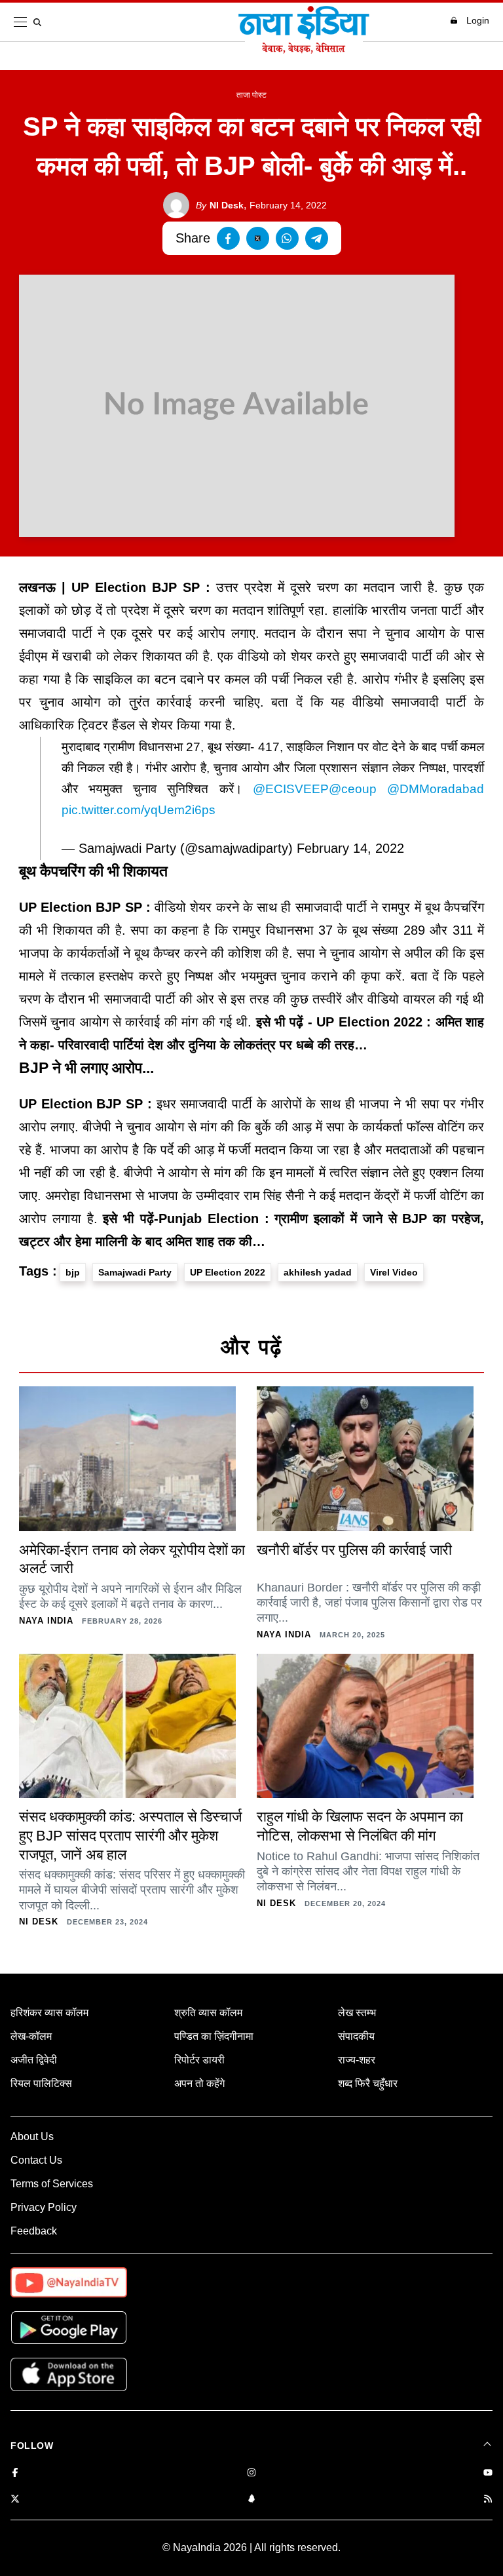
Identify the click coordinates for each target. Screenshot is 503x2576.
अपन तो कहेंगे (199, 2083)
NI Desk (220, 205)
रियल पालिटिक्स (41, 2083)
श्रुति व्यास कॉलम (208, 2013)
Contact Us (36, 2160)
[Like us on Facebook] (15, 2473)
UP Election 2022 (228, 1272)
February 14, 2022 (350, 848)
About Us (32, 2137)
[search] (40, 22)
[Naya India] (304, 50)
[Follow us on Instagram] (251, 2473)
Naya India (46, 1621)
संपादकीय (356, 2036)
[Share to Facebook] (228, 238)
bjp (73, 1272)
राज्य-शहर (357, 2060)
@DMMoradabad (436, 789)
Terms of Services (52, 2184)
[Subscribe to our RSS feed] (488, 2500)
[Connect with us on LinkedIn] (251, 2500)
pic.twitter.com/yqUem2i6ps (139, 810)
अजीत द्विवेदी (34, 2060)
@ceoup (353, 789)
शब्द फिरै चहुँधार (368, 2083)
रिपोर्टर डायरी (199, 2060)
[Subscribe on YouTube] (488, 2473)
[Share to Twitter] (258, 238)
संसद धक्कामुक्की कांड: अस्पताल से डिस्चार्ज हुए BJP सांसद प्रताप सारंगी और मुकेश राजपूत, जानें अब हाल (130, 1835)
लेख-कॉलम (31, 2036)
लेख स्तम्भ (357, 2013)
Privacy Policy (44, 2207)
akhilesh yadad (318, 1272)
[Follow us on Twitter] (15, 2500)
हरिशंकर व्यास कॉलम (49, 2013)
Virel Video (394, 1272)
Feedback (34, 2231)
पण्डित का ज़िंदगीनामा (214, 2036)
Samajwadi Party (135, 1272)
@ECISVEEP (291, 789)
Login (478, 20)
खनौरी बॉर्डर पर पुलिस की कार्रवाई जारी (354, 1550)
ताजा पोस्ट (251, 95)
